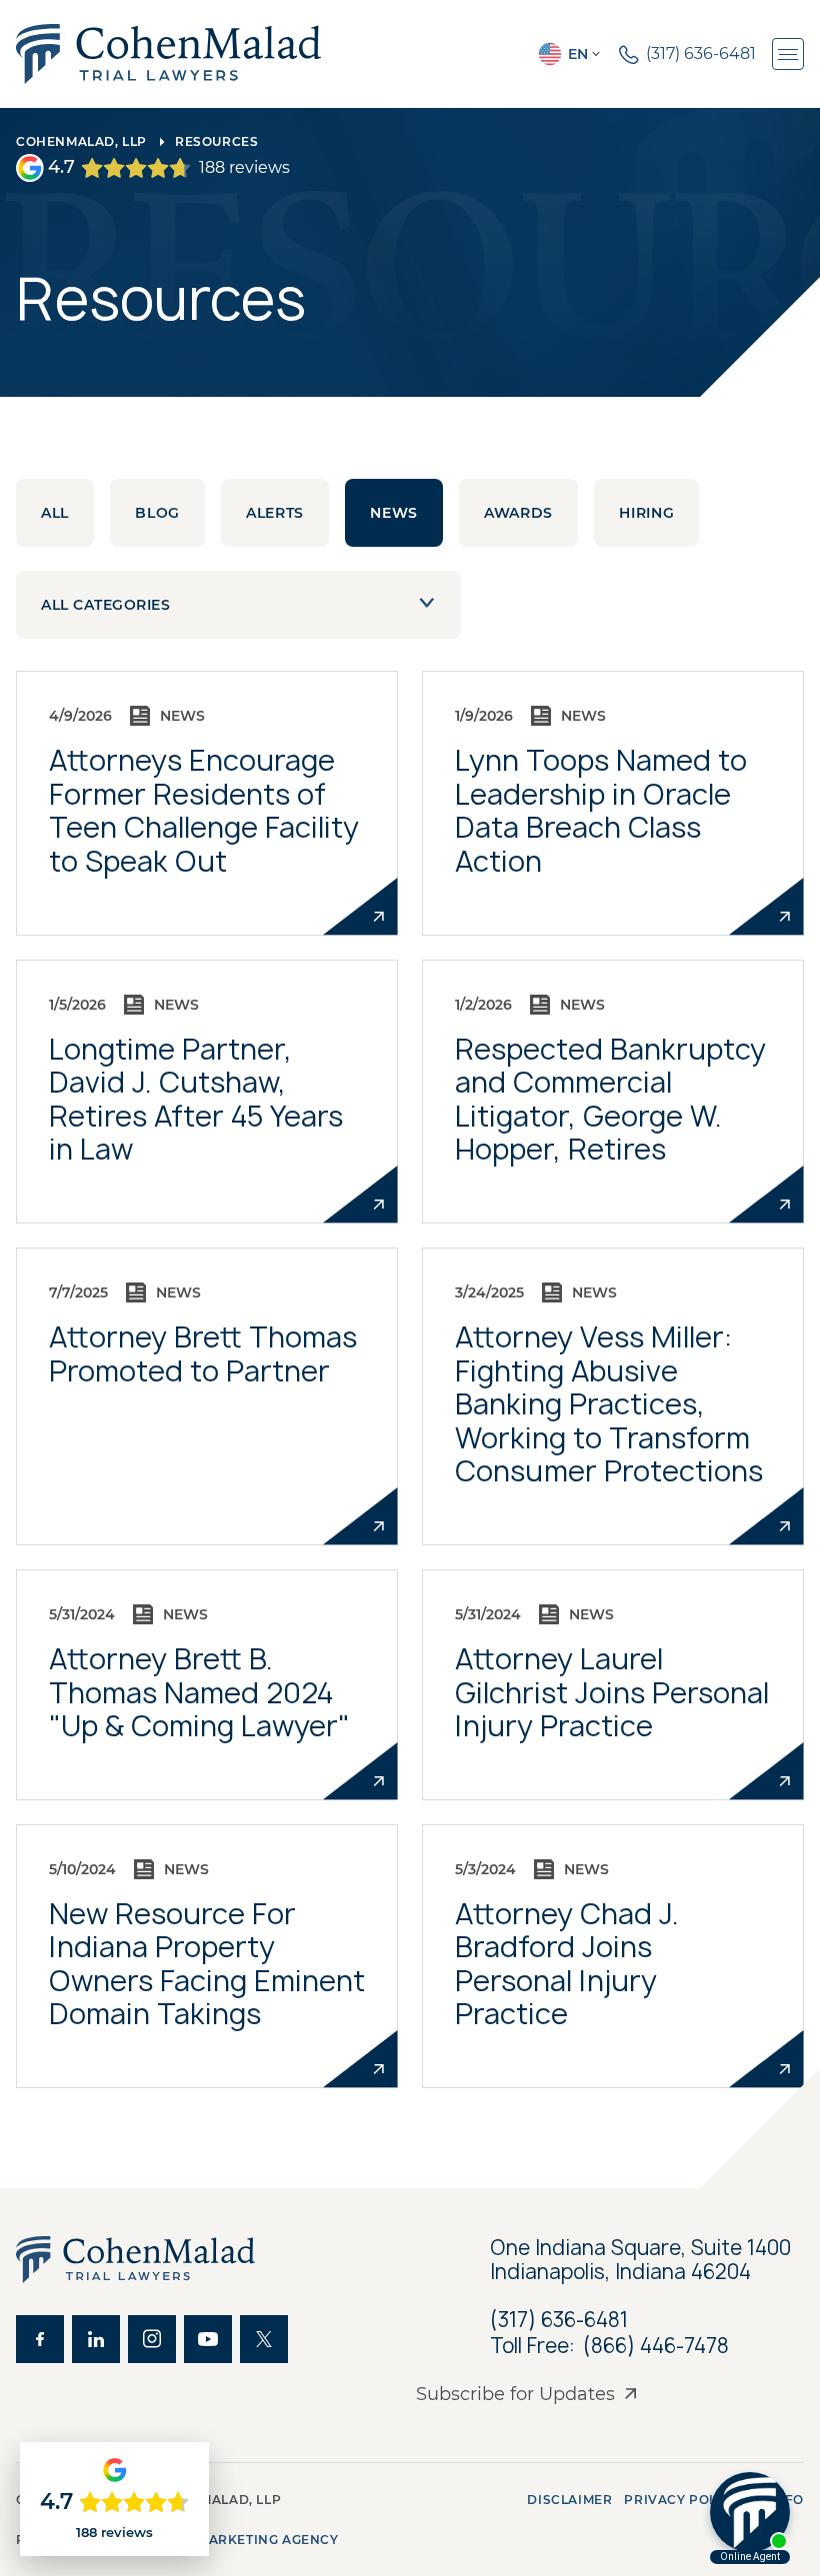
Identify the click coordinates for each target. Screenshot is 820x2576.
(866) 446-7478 (656, 2346)
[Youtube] (208, 2339)
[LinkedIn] (96, 2339)
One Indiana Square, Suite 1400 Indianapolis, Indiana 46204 (643, 2260)
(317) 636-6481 (559, 2320)
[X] (264, 2339)
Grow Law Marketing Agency (226, 2540)
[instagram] (152, 2339)
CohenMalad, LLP (81, 141)
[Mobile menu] (788, 54)
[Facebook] (40, 2339)
